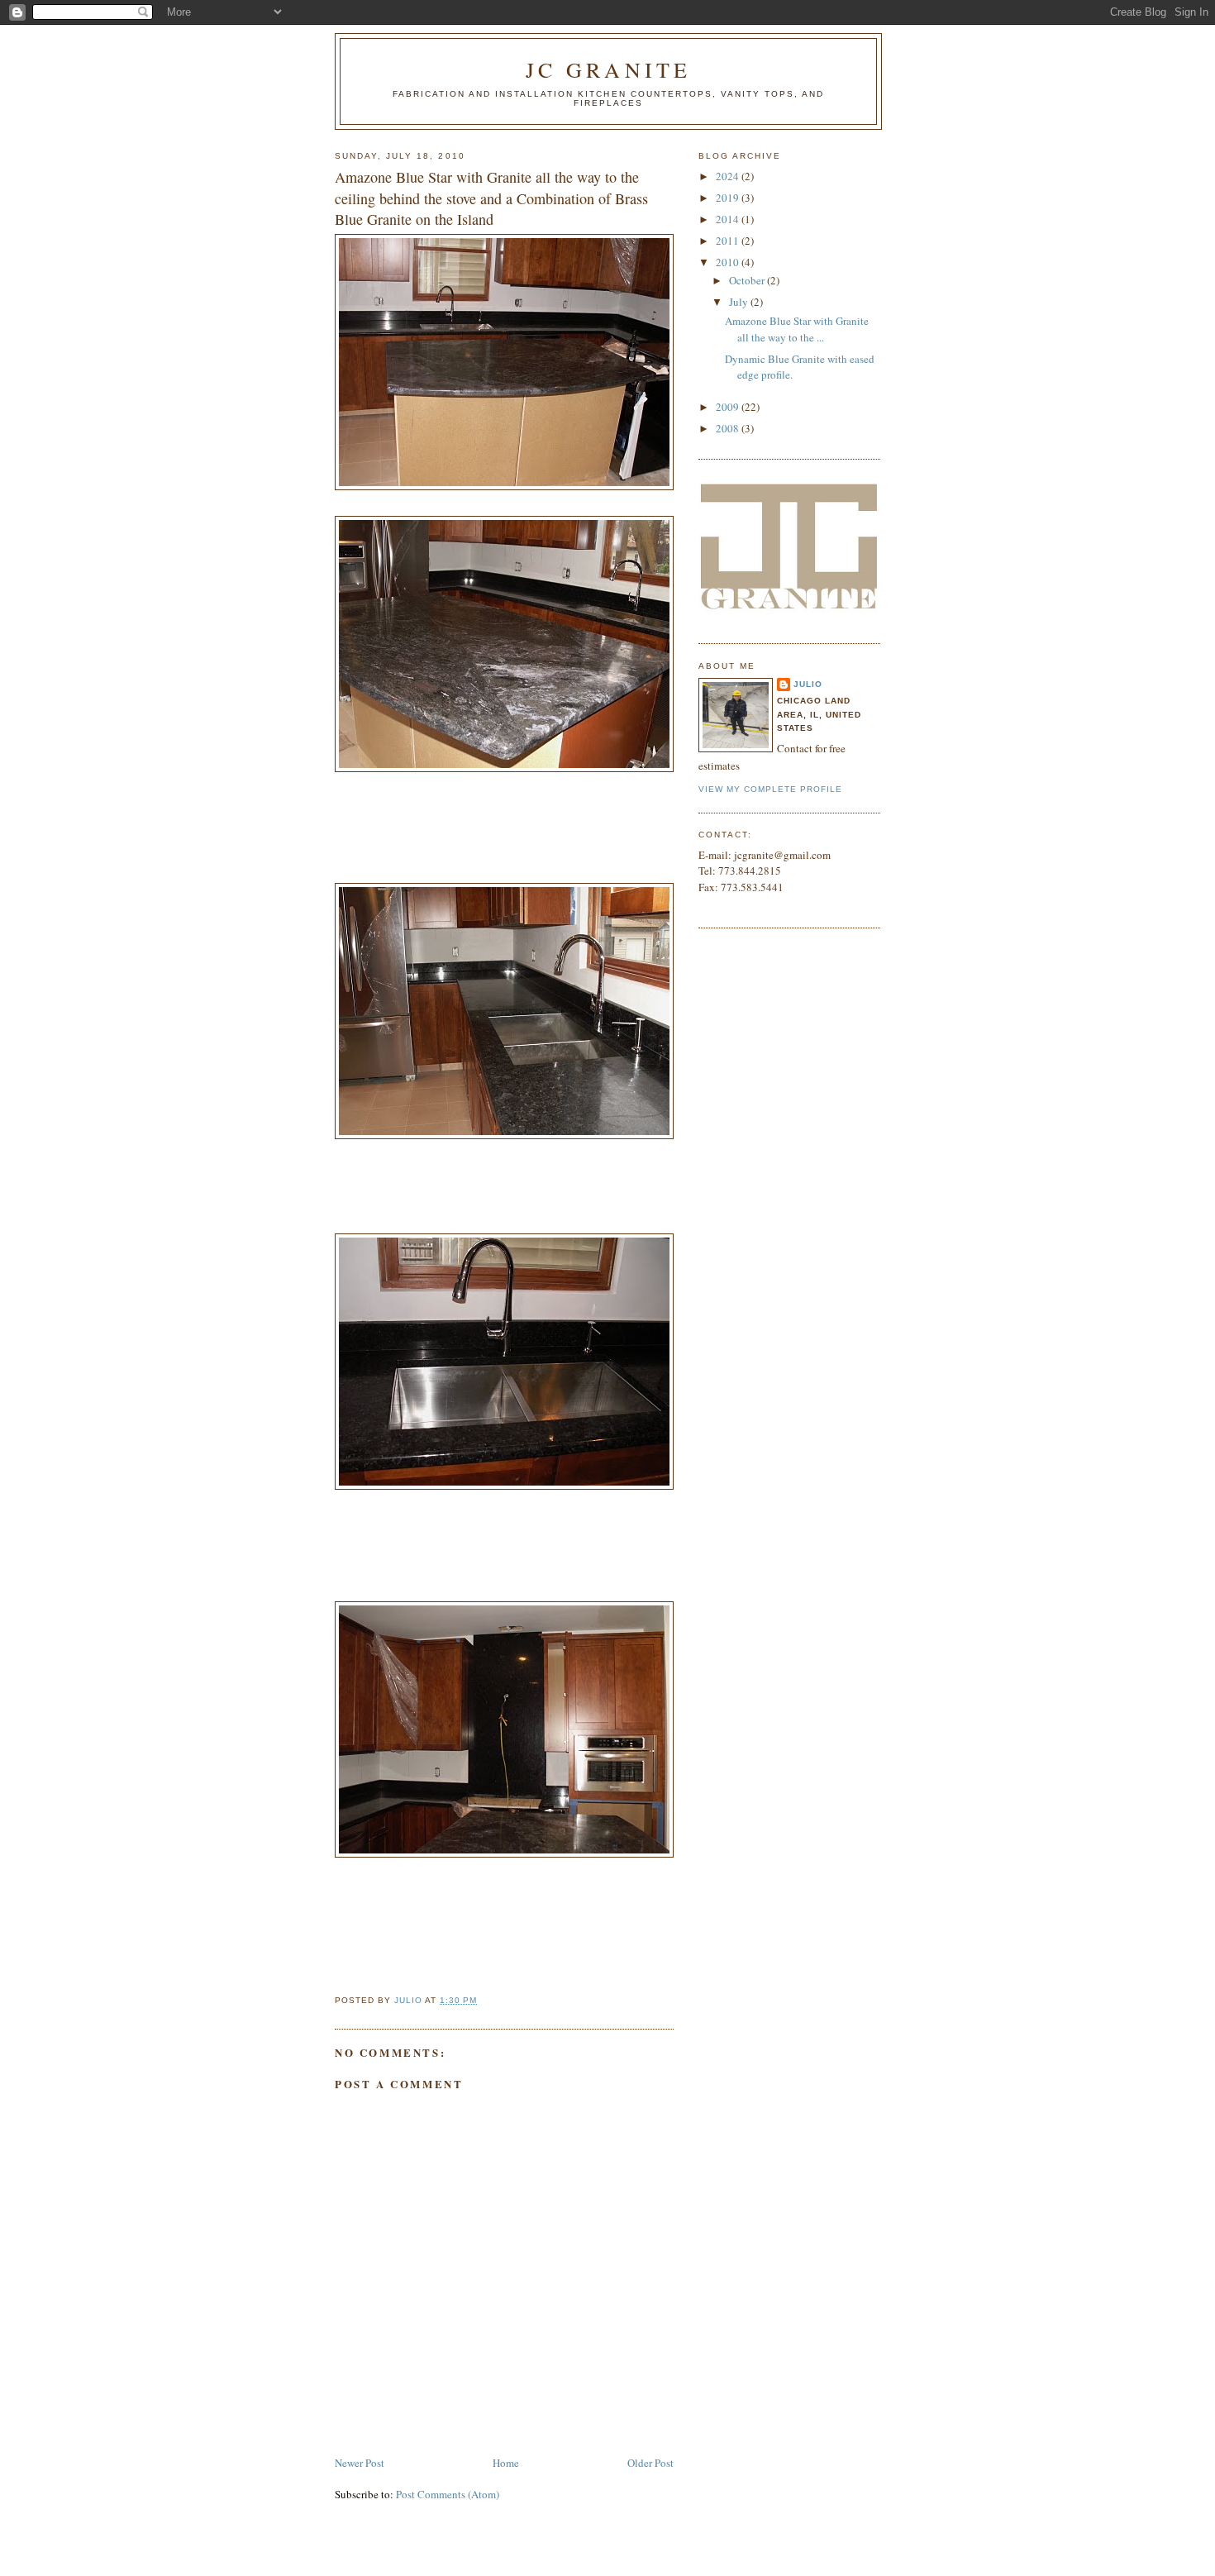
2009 (729, 407)
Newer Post (360, 2463)
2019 (729, 198)
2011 (729, 241)
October (748, 280)
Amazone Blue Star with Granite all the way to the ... (797, 329)
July (740, 302)
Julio (808, 684)
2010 (729, 262)
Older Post (650, 2463)
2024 (729, 176)
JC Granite (609, 69)
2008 (729, 428)
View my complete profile (770, 789)
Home (506, 2463)
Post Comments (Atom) (448, 2494)
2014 (729, 219)
